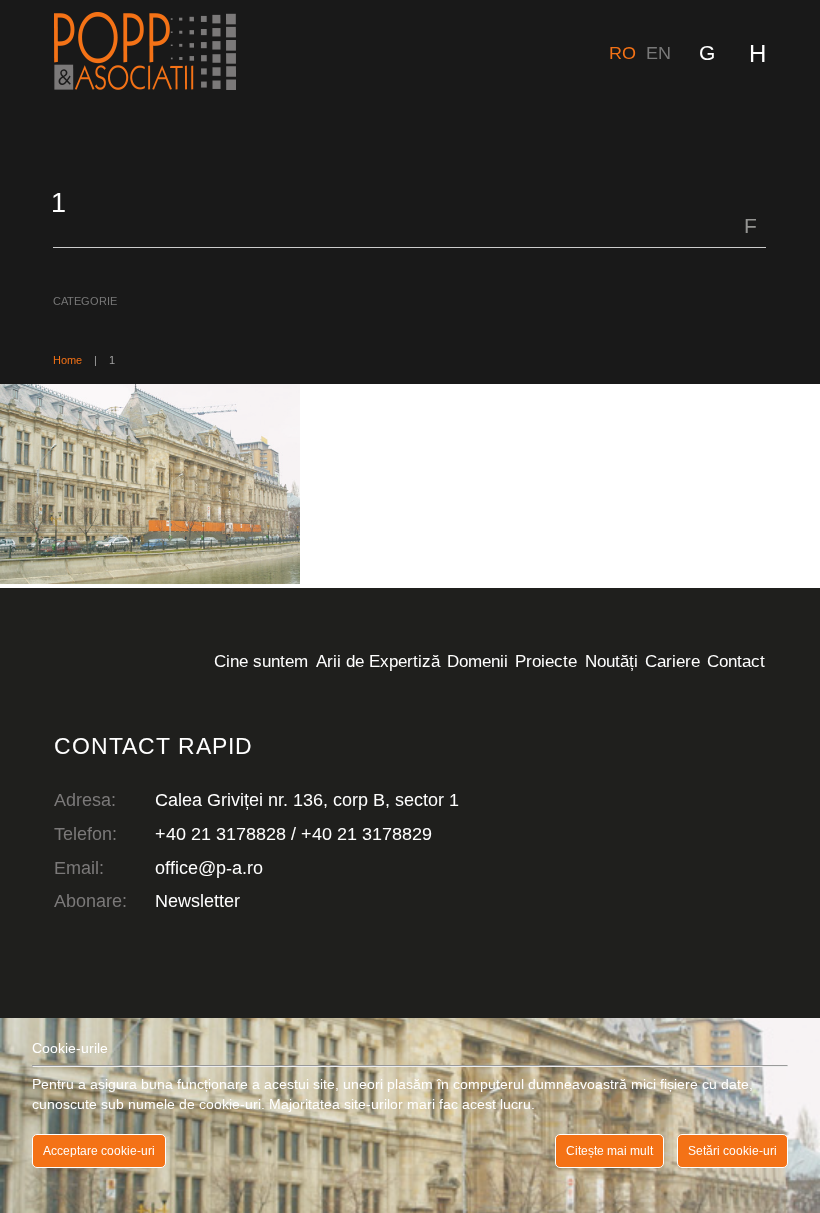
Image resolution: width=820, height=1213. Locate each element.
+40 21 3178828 (220, 834)
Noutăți (611, 661)
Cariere (672, 661)
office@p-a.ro (209, 868)
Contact (736, 661)
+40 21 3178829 (366, 834)
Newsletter (197, 901)
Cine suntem (261, 661)
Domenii (477, 661)
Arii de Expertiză (378, 661)
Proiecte (546, 661)
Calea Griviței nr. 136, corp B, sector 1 (307, 800)
